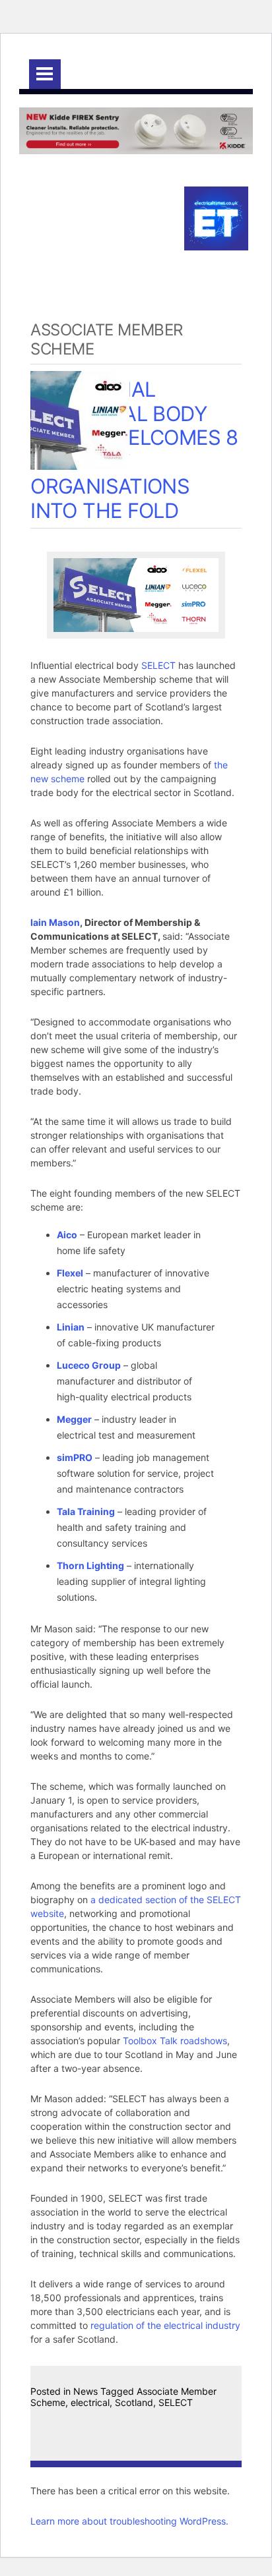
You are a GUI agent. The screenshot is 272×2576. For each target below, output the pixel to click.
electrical (90, 2402)
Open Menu (45, 74)
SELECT (158, 665)
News (85, 2391)
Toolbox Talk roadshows (175, 2041)
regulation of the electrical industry (165, 2325)
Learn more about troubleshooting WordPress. (129, 2521)
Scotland (134, 2402)
